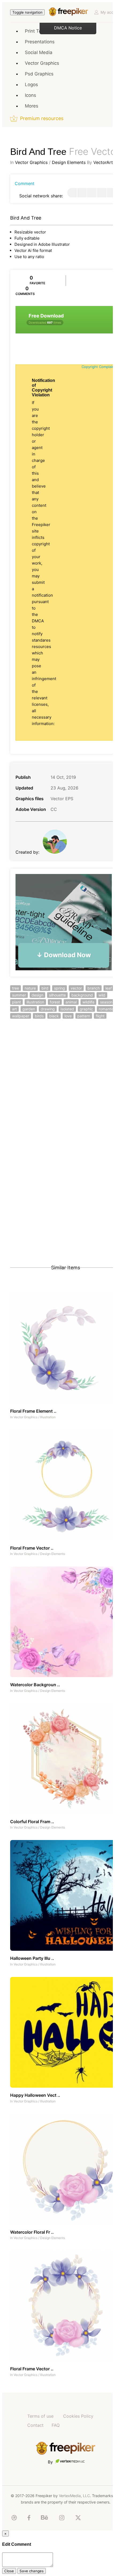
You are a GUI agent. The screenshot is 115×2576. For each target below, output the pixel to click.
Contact (35, 2425)
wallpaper (21, 1016)
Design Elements (69, 162)
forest (55, 1002)
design (37, 995)
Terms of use (40, 2416)
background (82, 995)
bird (45, 988)
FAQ (56, 2425)
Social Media (39, 52)
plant (16, 1002)
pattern (84, 1016)
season (106, 1002)
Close (9, 2571)
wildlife (88, 1002)
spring (60, 988)
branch (94, 988)
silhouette (57, 995)
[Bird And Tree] (72, 193)
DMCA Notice (68, 28)
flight (100, 1016)
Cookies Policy (78, 2416)
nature (30, 988)
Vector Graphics (42, 63)
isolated (67, 1009)
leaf (109, 988)
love (68, 1016)
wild (102, 995)
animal (71, 1002)
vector (76, 988)
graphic (86, 1009)
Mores (32, 106)
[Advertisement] (57, 1091)
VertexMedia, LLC (74, 2496)
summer (19, 995)
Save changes (32, 2571)
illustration (35, 1002)
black (54, 1016)
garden (29, 1009)
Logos (31, 85)
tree (16, 988)
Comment (25, 183)
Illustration (48, 1417)
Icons (30, 95)
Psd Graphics (39, 74)
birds (39, 1016)
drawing (48, 1009)
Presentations (40, 42)
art (14, 1009)
